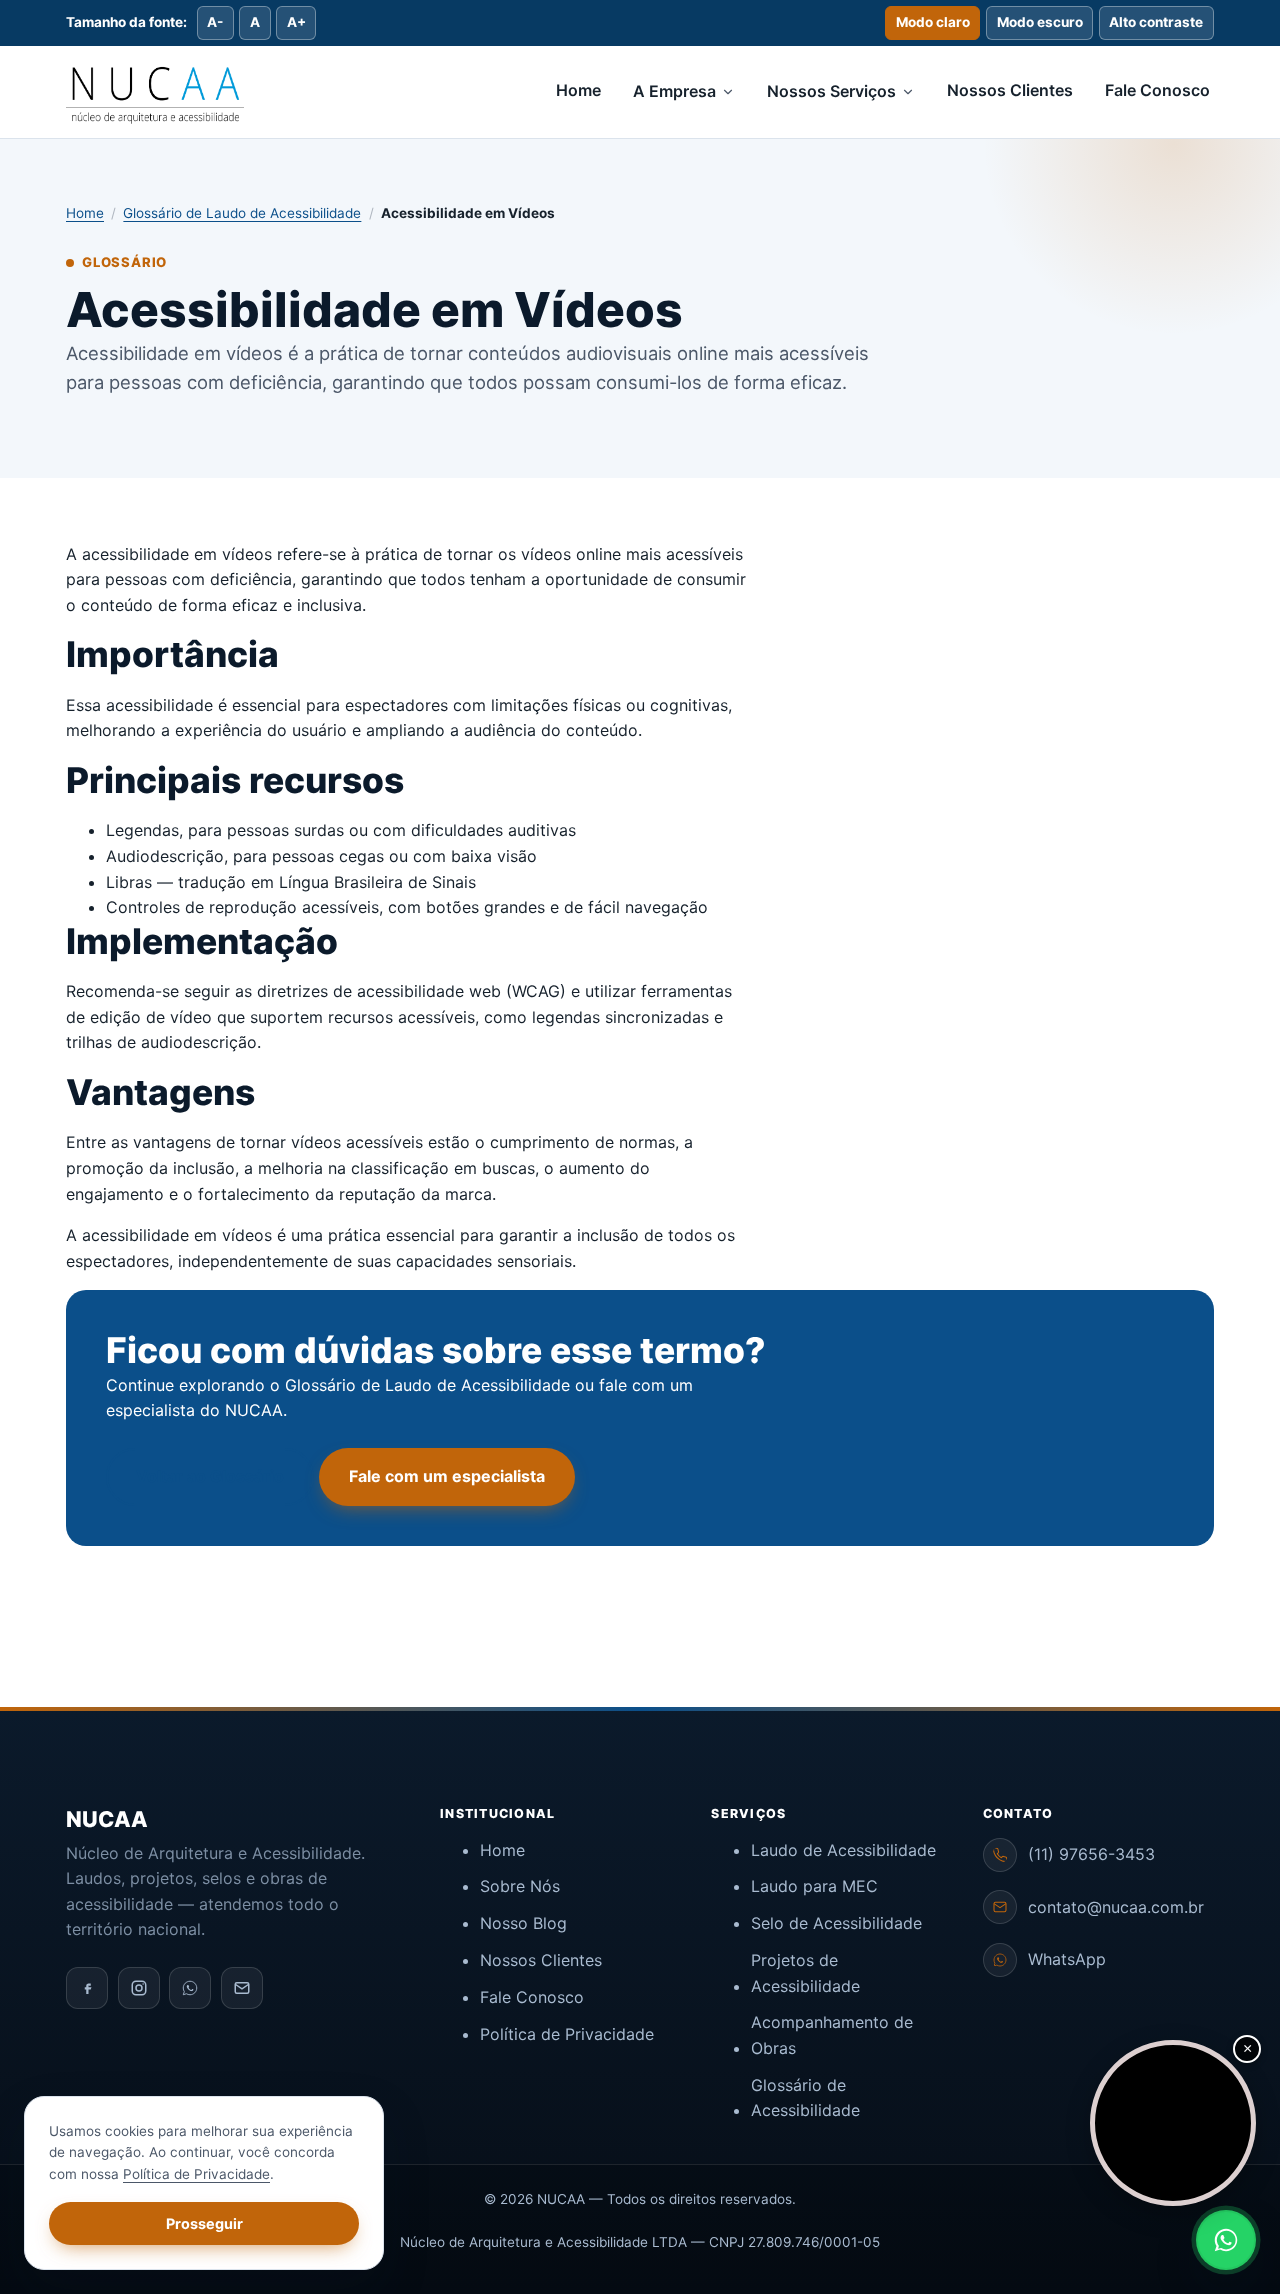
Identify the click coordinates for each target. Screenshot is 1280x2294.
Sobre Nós (520, 1886)
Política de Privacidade (567, 2034)
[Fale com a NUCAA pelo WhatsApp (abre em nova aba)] (1226, 2240)
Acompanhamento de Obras (832, 2035)
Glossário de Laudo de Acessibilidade (242, 213)
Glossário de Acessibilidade (805, 2098)
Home (578, 90)
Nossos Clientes (1010, 90)
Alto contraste (1156, 22)
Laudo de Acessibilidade (843, 1850)
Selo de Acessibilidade (836, 1923)
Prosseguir (204, 2223)
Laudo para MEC (814, 1886)
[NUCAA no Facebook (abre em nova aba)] (87, 1988)
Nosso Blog (523, 1923)
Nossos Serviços (831, 91)
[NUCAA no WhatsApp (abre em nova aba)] (190, 1988)
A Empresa (674, 91)
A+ (296, 22)
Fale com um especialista (447, 1476)
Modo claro (933, 22)
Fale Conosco (1157, 90)
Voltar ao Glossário (210, 1476)
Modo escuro (1040, 22)
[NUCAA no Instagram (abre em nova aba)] (139, 1988)
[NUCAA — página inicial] (155, 92)
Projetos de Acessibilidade (805, 1973)
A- (215, 22)
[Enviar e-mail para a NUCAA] (242, 1988)
